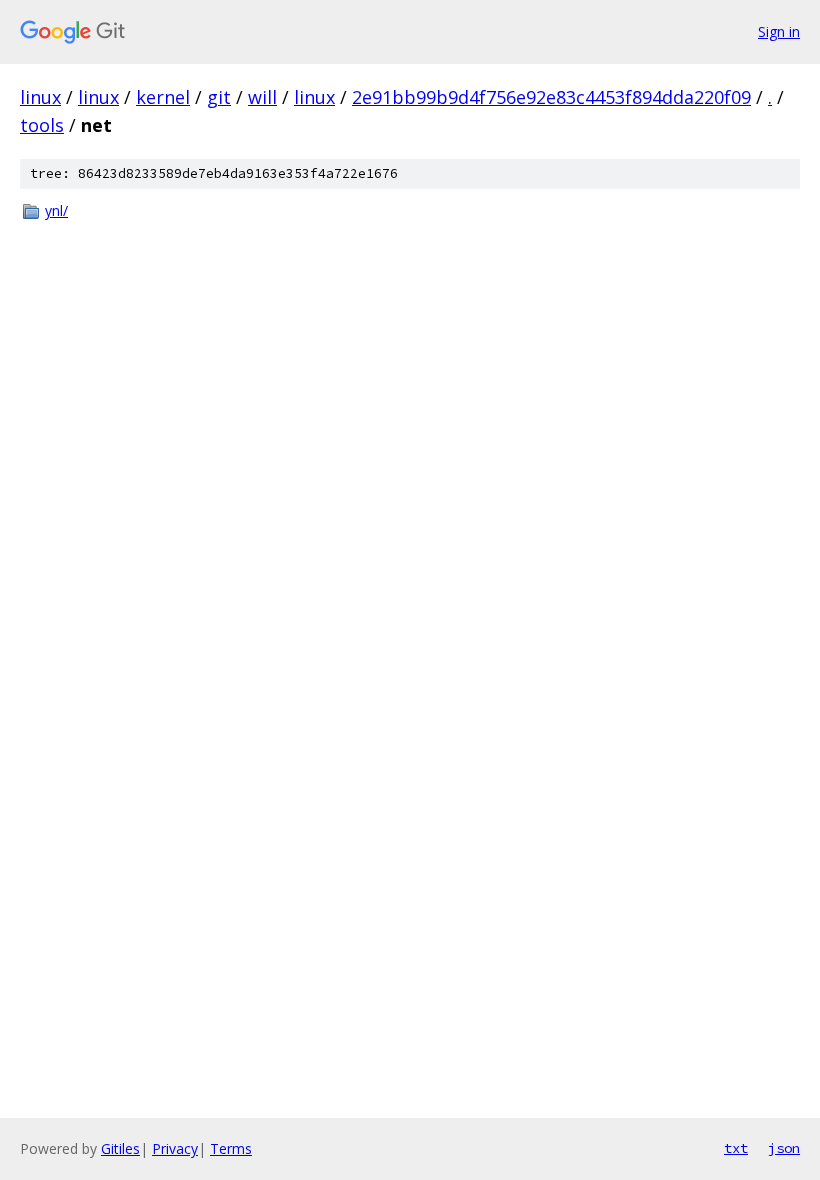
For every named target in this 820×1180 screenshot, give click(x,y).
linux (40, 97)
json (784, 1148)
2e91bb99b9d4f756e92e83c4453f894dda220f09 (551, 97)
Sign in (779, 31)
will (262, 97)
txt (736, 1148)
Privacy (175, 1148)
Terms (231, 1148)
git (219, 97)
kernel (163, 97)
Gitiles (120, 1148)
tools (42, 125)
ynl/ (56, 210)
